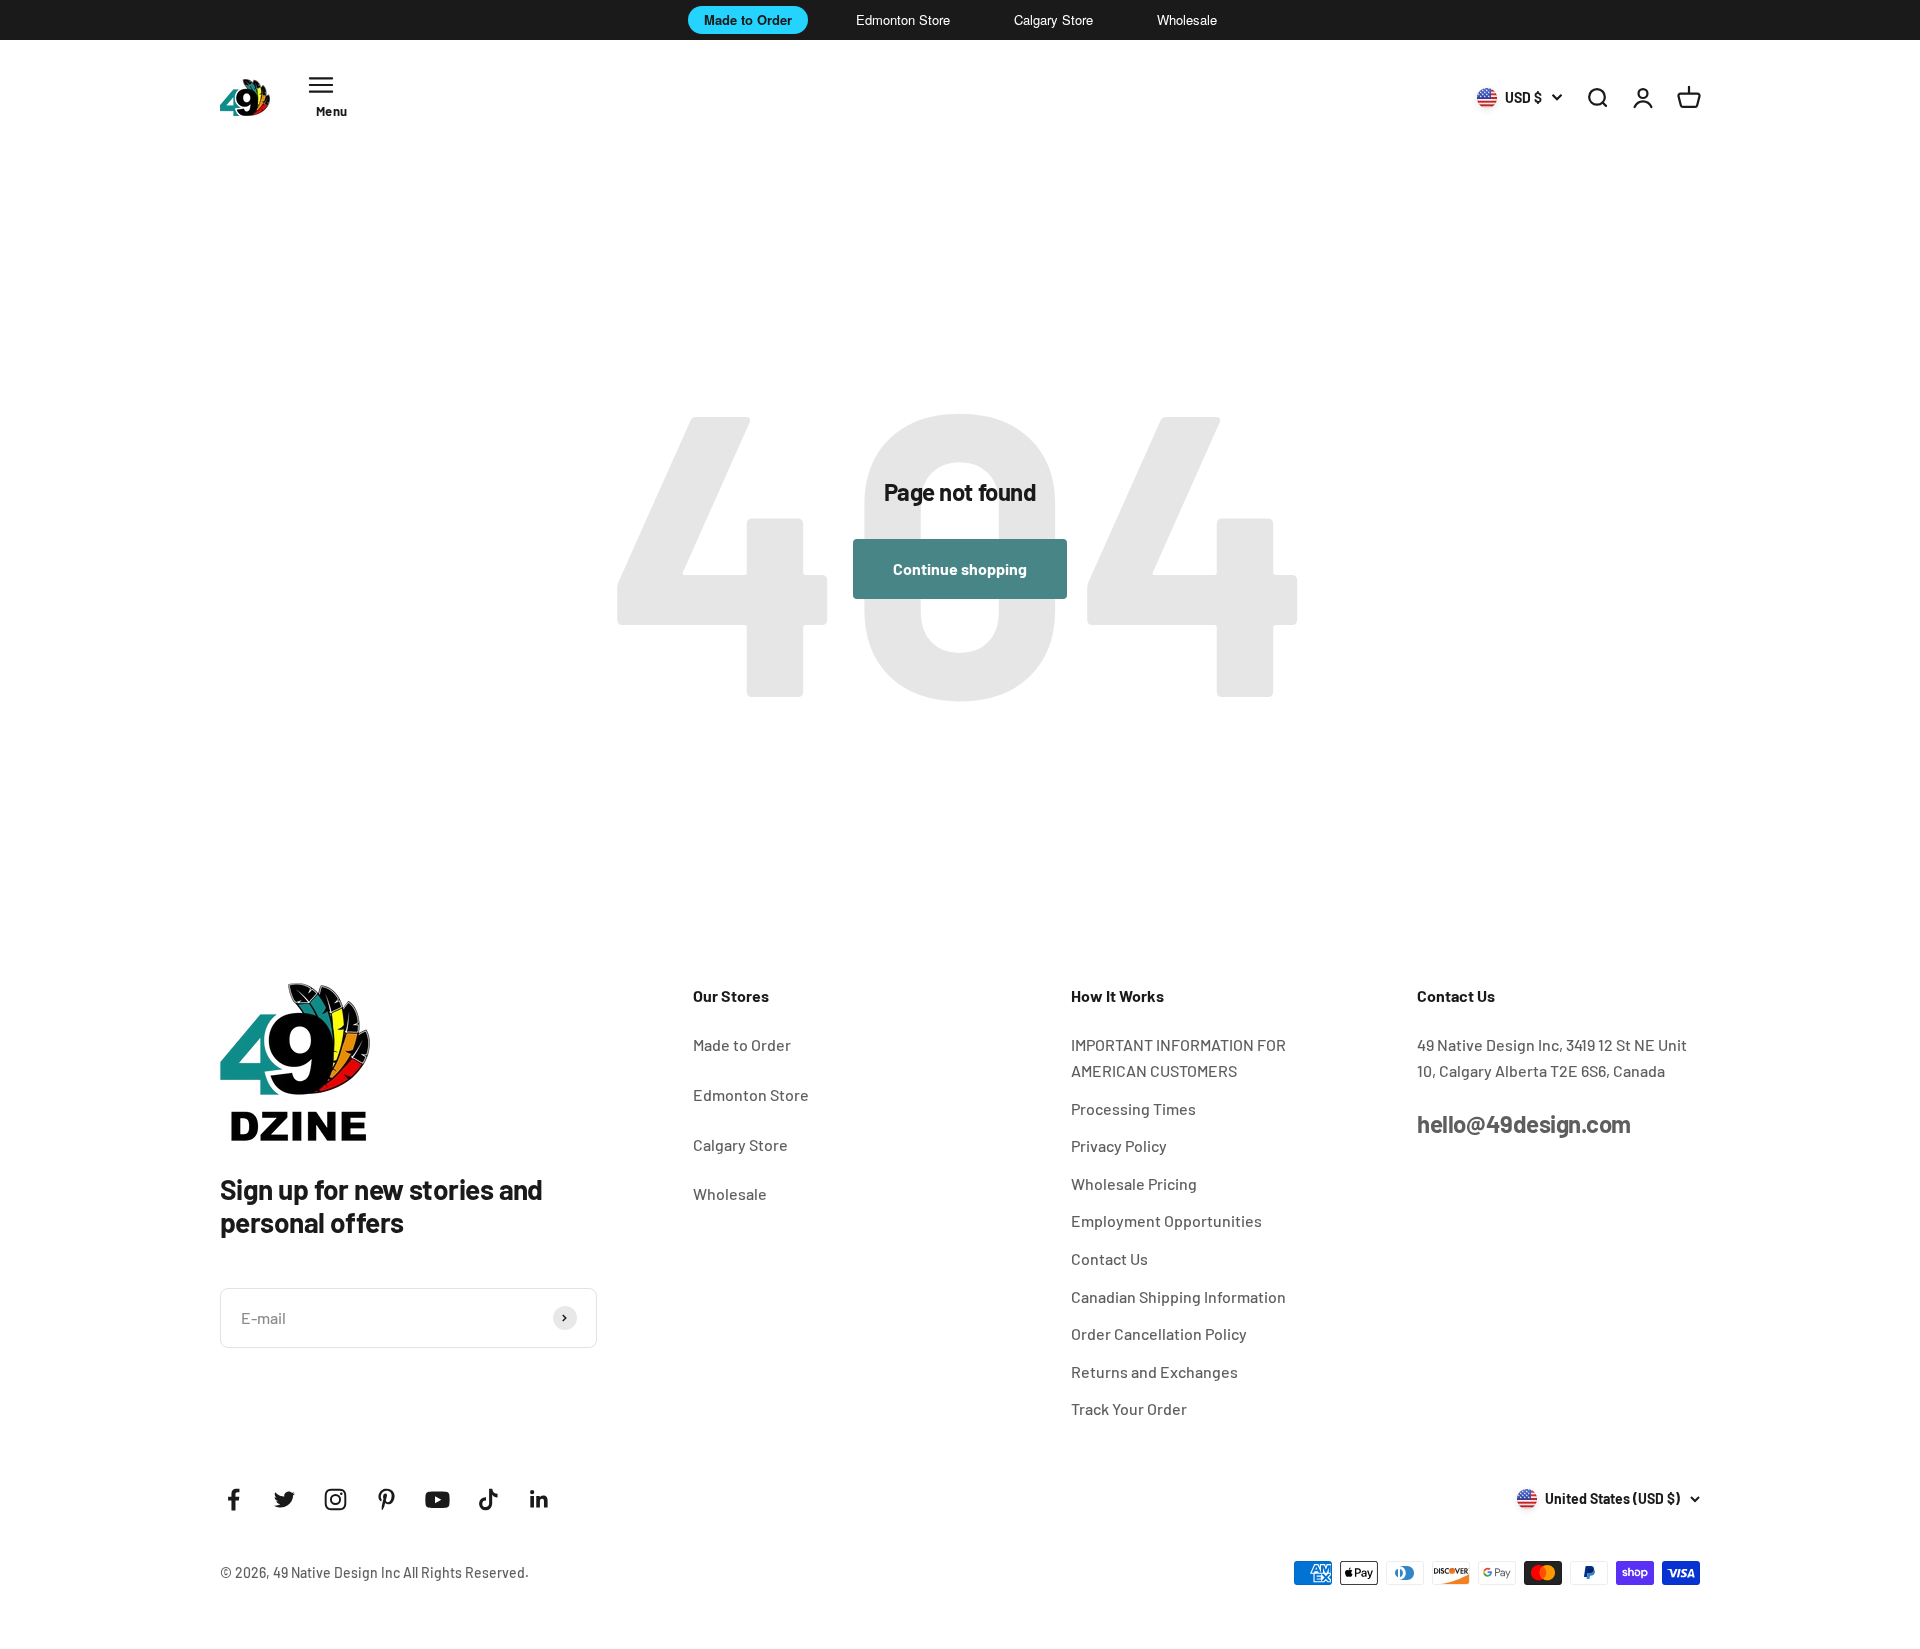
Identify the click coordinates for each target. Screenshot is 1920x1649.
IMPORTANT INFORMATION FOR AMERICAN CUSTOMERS (1178, 1057)
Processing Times (1133, 1108)
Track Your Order (1129, 1408)
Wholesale (1187, 19)
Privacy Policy (1119, 1145)
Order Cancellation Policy (1159, 1333)
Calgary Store (1053, 19)
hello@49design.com (1523, 1123)
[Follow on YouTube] (437, 1499)
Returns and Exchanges (1154, 1371)
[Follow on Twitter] (284, 1499)
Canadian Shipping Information (1178, 1296)
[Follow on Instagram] (335, 1499)
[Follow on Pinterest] (386, 1499)
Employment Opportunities (1166, 1220)
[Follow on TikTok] (488, 1499)
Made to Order (748, 19)
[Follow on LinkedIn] (539, 1499)
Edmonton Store (903, 19)
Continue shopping (960, 568)
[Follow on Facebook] (233, 1499)
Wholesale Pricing (1134, 1183)
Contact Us (1109, 1258)
